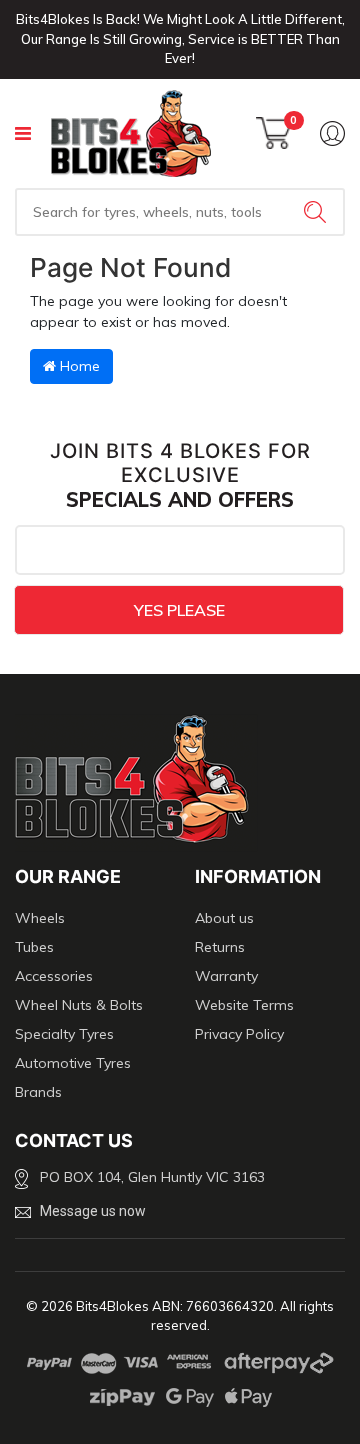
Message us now (93, 1211)
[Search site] (317, 212)
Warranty (226, 976)
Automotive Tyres (73, 1063)
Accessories (54, 976)
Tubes (34, 947)
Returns (220, 947)
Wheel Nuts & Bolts (79, 1005)
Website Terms (244, 1005)
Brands (38, 1092)
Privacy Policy (239, 1034)
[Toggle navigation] (23, 133)
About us (224, 918)
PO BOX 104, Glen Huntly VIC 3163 (152, 1177)
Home (78, 366)
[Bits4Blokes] (131, 133)
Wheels (40, 918)
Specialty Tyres (64, 1034)
